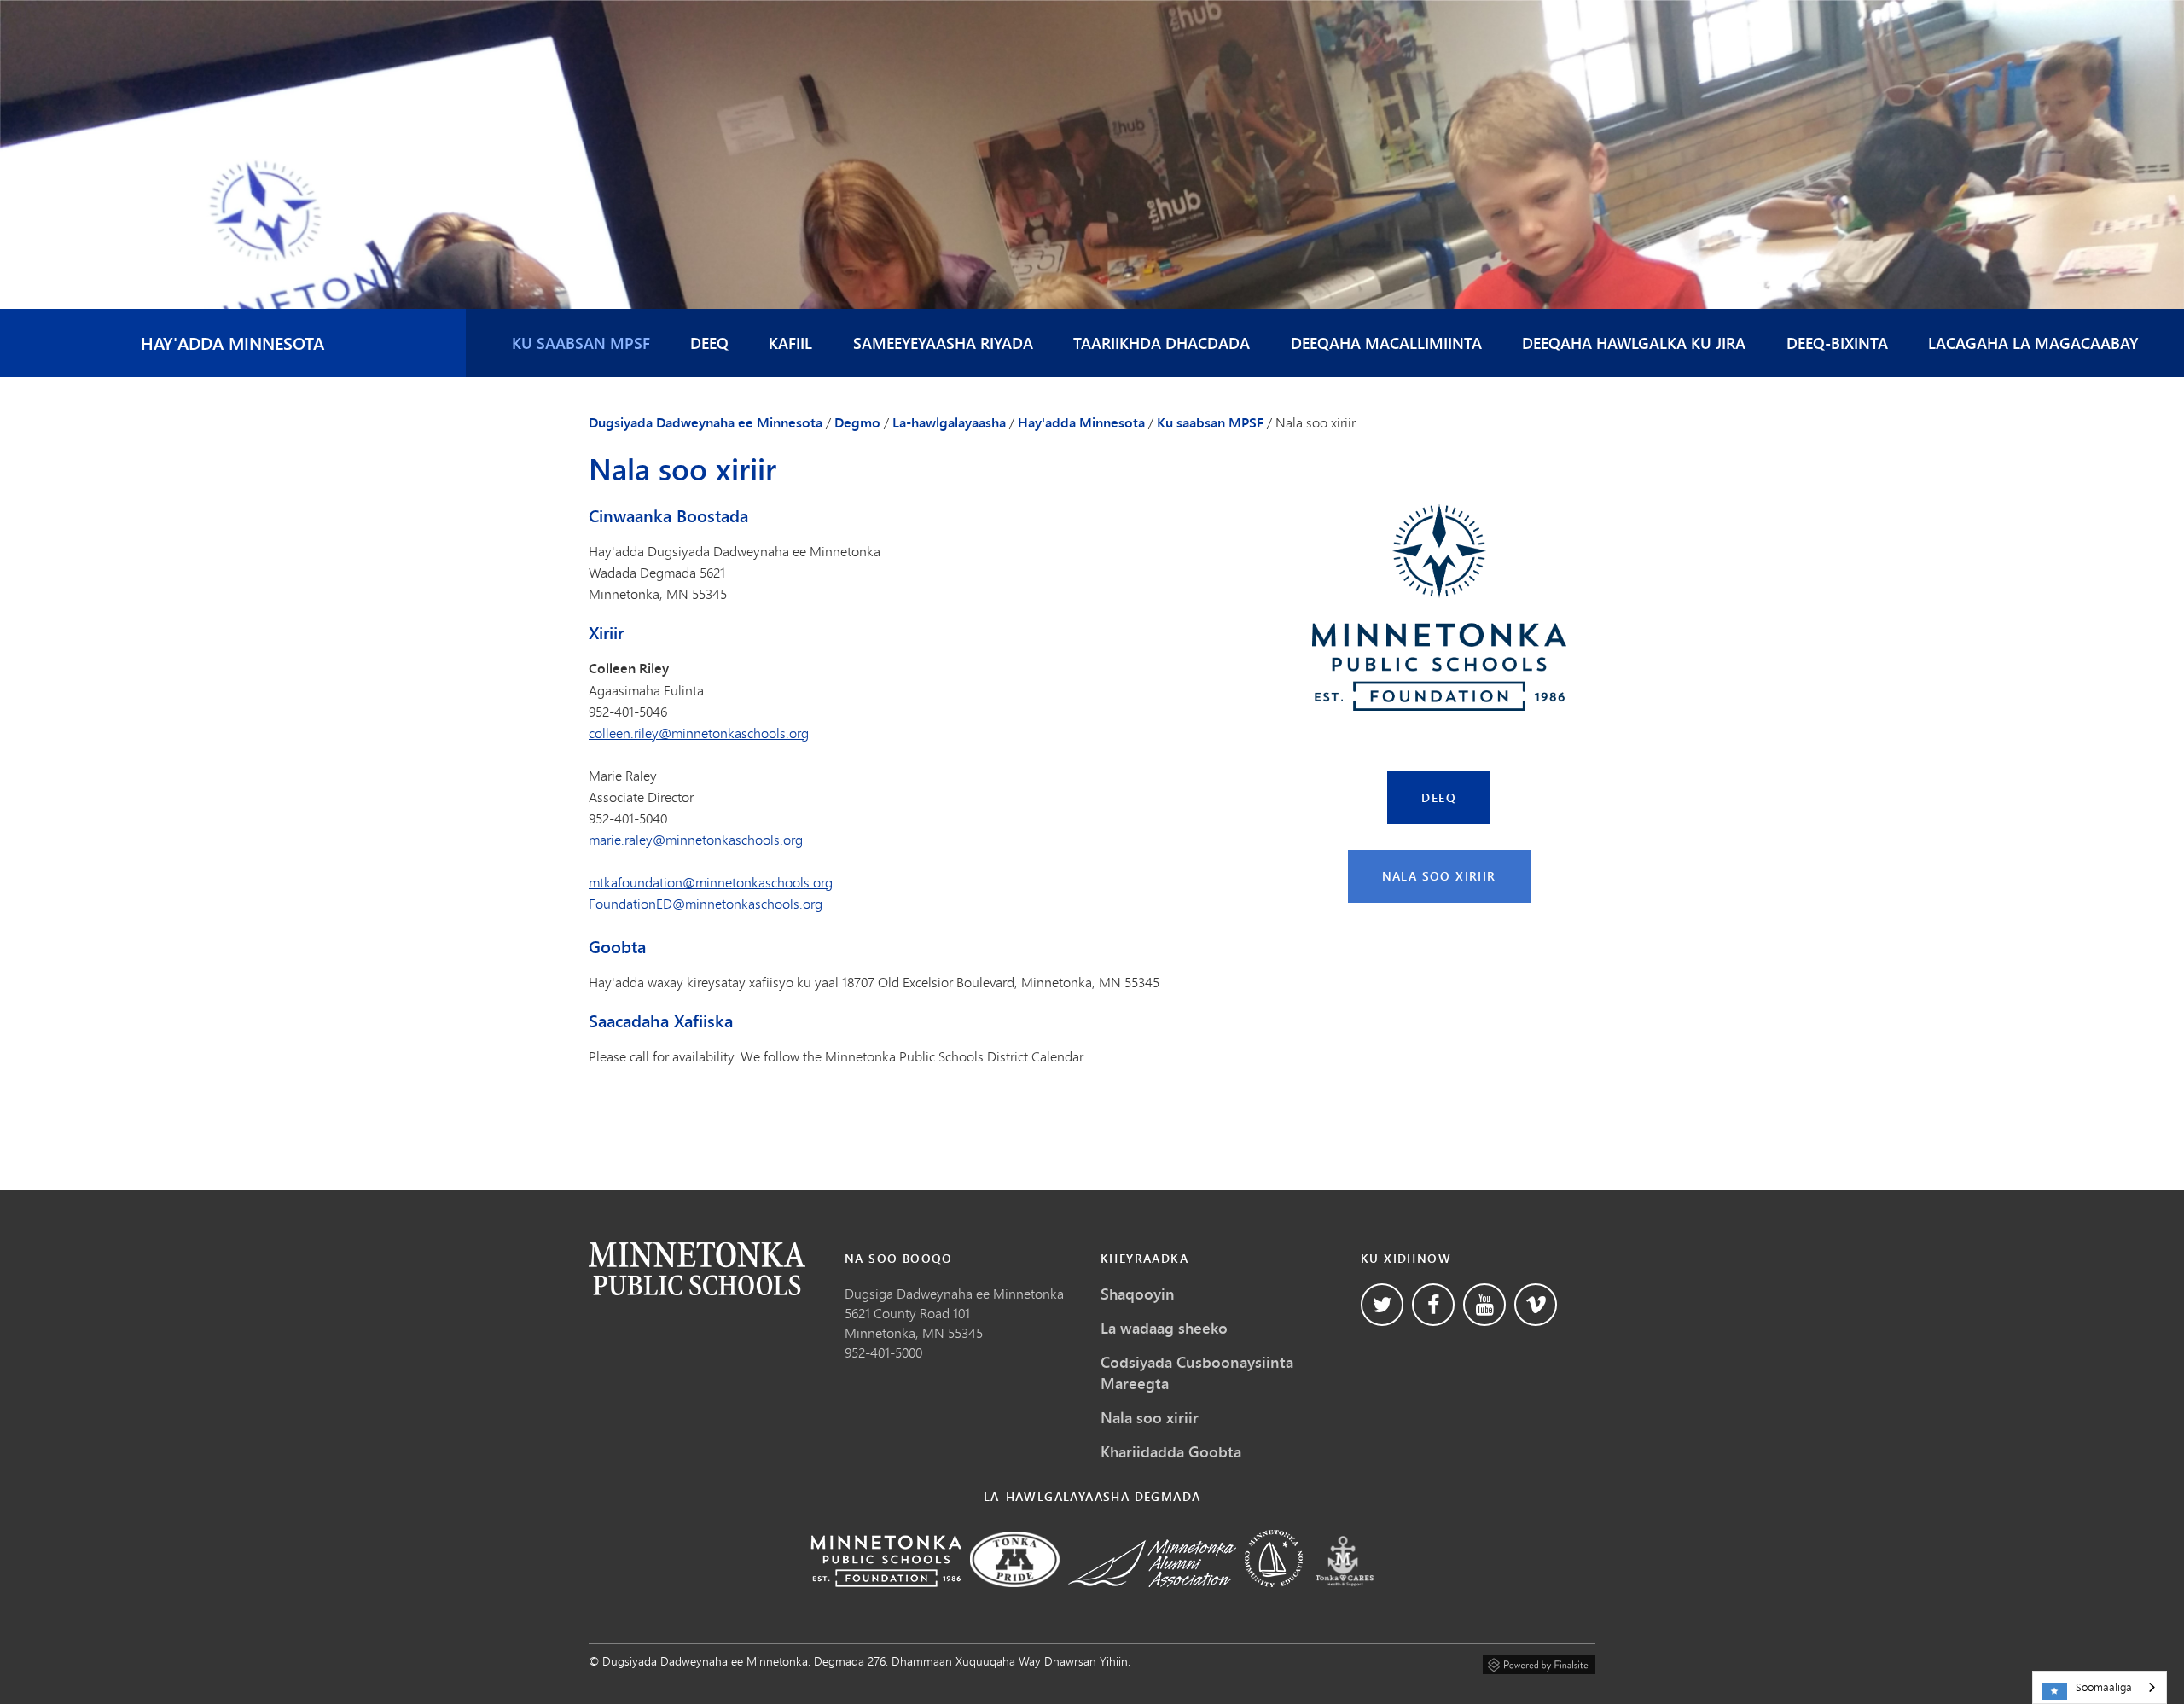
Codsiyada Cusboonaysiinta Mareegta (1197, 1373)
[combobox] (2100, 1687)
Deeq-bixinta (1837, 343)
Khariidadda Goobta (1171, 1451)
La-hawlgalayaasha (949, 422)
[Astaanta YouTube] (1484, 1305)
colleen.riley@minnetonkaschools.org (699, 733)
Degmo (857, 422)
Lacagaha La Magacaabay (2033, 343)
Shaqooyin (1138, 1294)
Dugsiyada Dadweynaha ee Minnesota (706, 422)
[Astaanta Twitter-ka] (1382, 1305)
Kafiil (790, 343)
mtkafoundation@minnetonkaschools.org (711, 882)
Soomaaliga (2104, 1687)
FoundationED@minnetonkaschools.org (706, 903)
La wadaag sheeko (1164, 1328)
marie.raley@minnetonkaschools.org (696, 839)
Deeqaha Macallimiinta (1386, 343)
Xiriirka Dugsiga (697, 1268)
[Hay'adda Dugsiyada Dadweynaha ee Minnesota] (886, 1599)
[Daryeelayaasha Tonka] (1345, 1599)
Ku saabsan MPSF (581, 343)
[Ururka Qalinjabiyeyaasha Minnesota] (1152, 1599)
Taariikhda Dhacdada (1162, 343)
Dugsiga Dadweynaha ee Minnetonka (954, 1293)
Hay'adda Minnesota (232, 343)
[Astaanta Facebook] (1433, 1305)
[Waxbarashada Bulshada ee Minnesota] (1274, 1599)
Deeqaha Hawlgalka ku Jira (1634, 343)
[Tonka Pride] (1015, 1599)
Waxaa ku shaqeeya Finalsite (1539, 1662)
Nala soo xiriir (1439, 876)
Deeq (709, 343)
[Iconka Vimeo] (1536, 1305)
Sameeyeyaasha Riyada (943, 343)
